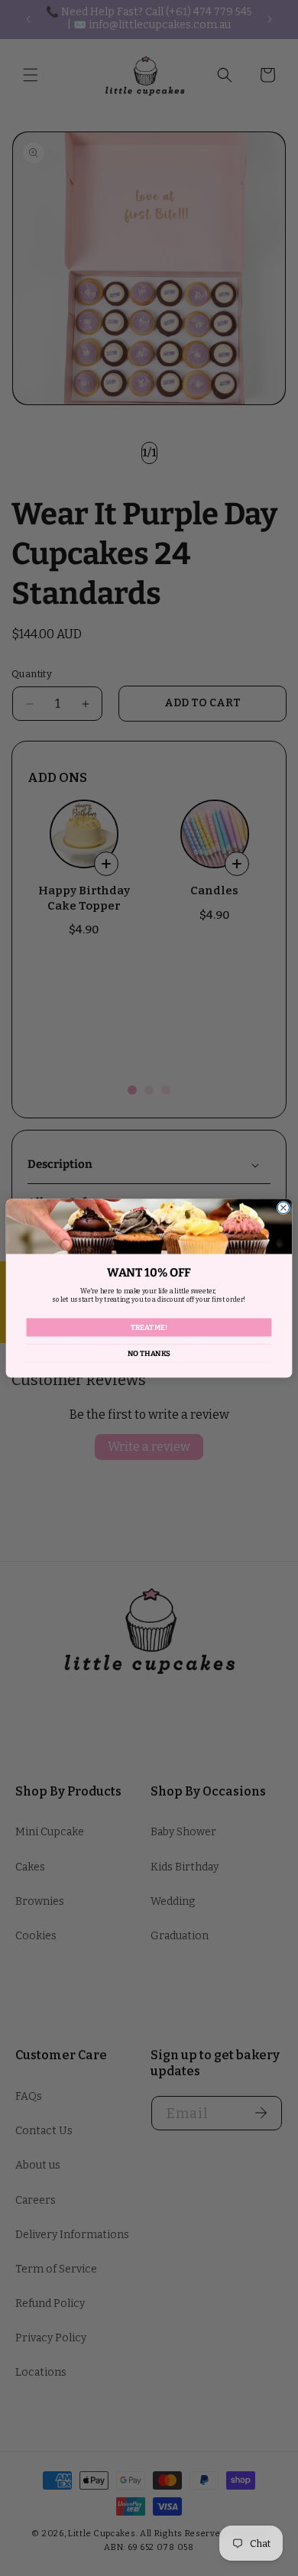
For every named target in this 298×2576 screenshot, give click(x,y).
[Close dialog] (283, 1207)
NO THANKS (149, 1353)
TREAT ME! (149, 1327)
